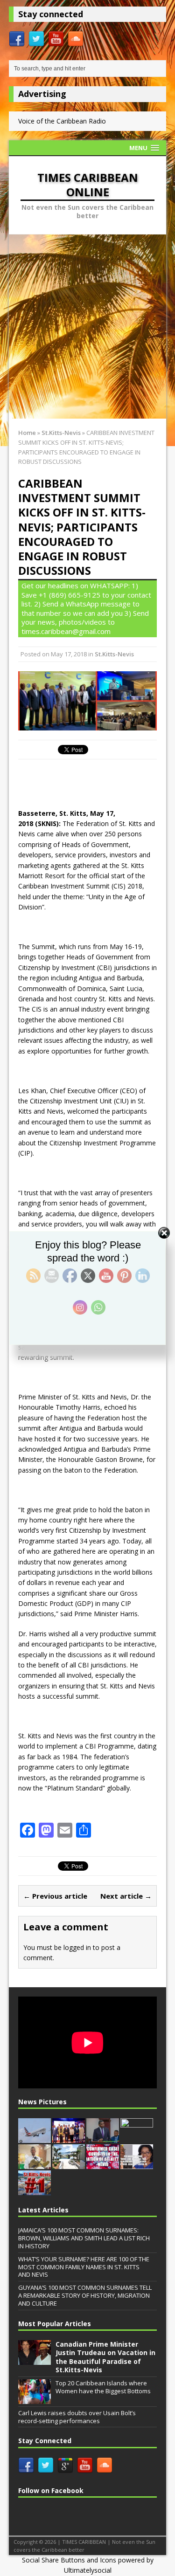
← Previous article (55, 1896)
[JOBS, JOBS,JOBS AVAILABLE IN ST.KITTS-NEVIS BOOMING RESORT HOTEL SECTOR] (69, 2164)
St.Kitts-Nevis (114, 654)
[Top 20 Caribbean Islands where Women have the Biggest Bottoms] (35, 2399)
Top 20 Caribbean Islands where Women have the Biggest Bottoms (103, 2387)
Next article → (126, 1896)
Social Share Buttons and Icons (69, 2560)
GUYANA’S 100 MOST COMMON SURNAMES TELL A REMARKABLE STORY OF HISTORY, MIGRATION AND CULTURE (85, 2295)
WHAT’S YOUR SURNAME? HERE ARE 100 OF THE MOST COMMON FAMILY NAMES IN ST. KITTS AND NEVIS (84, 2267)
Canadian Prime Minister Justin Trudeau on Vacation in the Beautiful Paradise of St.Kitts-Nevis (105, 2357)
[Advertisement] (87, 327)
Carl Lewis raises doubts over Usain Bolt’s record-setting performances (77, 2417)
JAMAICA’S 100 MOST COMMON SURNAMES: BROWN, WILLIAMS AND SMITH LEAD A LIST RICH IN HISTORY (84, 2238)
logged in (77, 1947)
